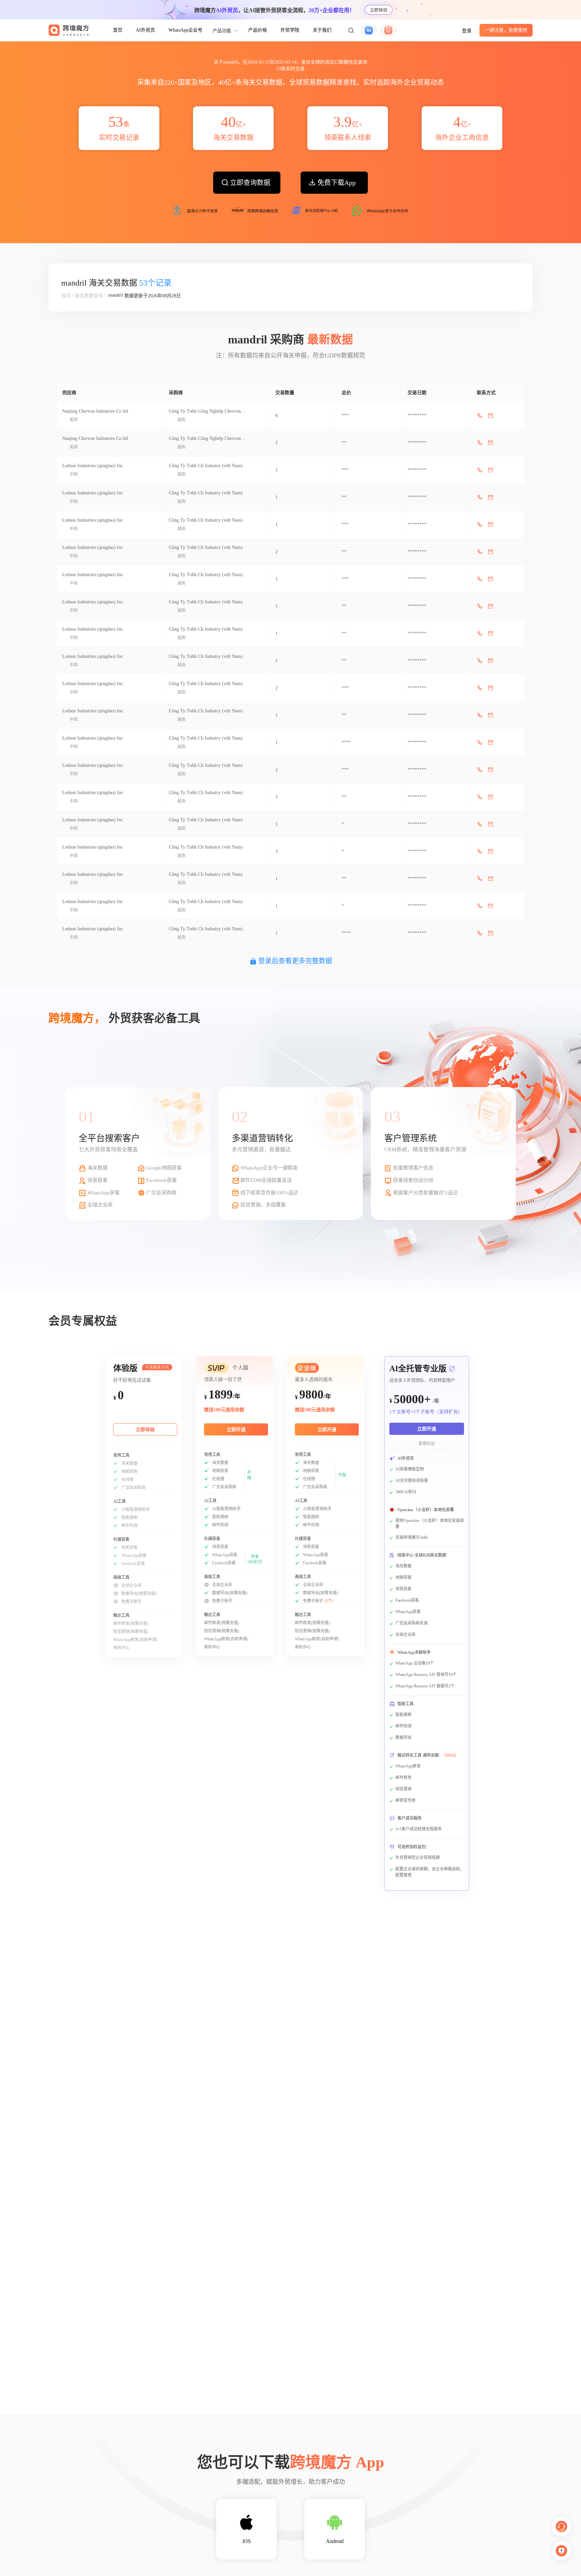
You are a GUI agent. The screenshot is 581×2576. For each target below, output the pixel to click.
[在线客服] (561, 2527)
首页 (118, 30)
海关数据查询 (89, 296)
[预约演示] (561, 2551)
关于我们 (322, 30)
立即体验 (379, 10)
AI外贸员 (145, 30)
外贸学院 (290, 30)
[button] (351, 30)
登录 (467, 31)
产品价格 (258, 30)
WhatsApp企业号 (185, 30)
